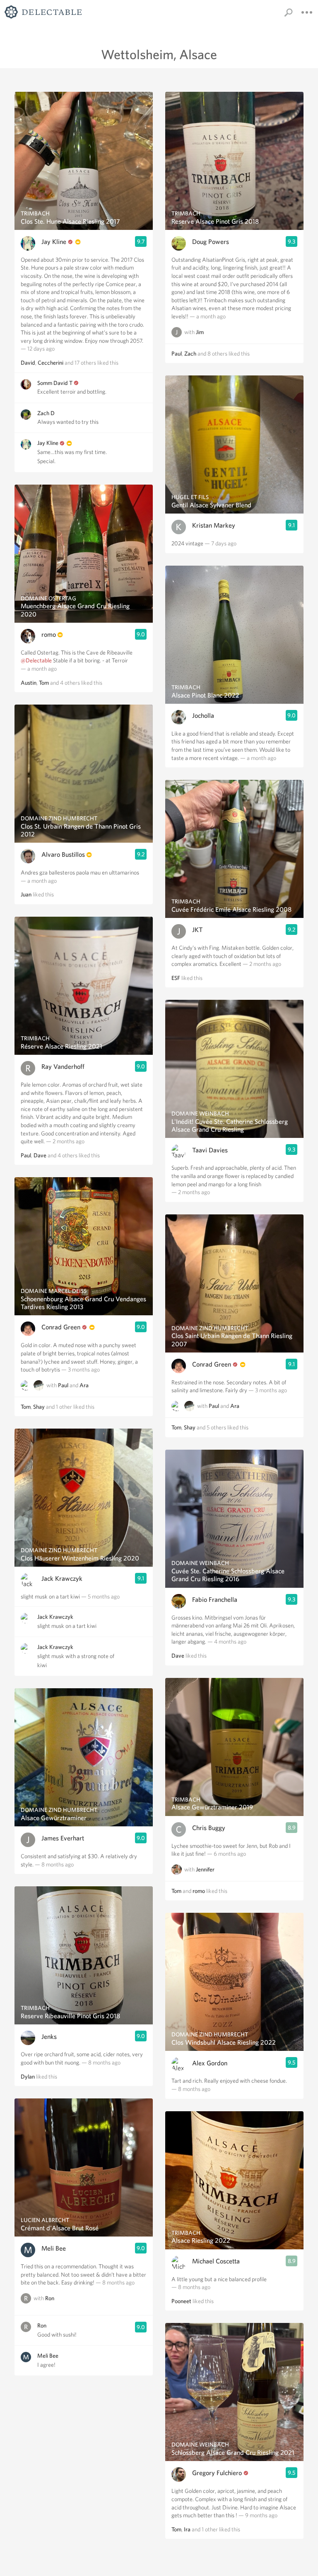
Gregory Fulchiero (217, 2473)
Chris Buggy (209, 1828)
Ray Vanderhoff (63, 1067)
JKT (198, 930)
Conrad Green (61, 1327)
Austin (29, 683)
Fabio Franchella (215, 1600)
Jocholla (203, 716)
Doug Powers (211, 242)
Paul (26, 1155)
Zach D (46, 413)
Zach (190, 354)
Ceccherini (51, 363)
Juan (26, 894)
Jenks (49, 2037)
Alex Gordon (210, 2063)
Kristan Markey (214, 525)
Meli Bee (54, 2248)
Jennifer (205, 1869)
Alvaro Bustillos (63, 854)
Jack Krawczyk (62, 1578)
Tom (44, 683)
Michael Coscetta (216, 2261)
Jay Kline (54, 242)
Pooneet (181, 2301)
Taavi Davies (210, 1150)
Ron (50, 2298)
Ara (84, 1385)
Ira (187, 2529)
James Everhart (63, 1838)
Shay (39, 1407)
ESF (176, 978)
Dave (40, 1155)
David (28, 363)
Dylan (28, 2077)
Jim (200, 332)
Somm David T (55, 383)
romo (49, 634)
